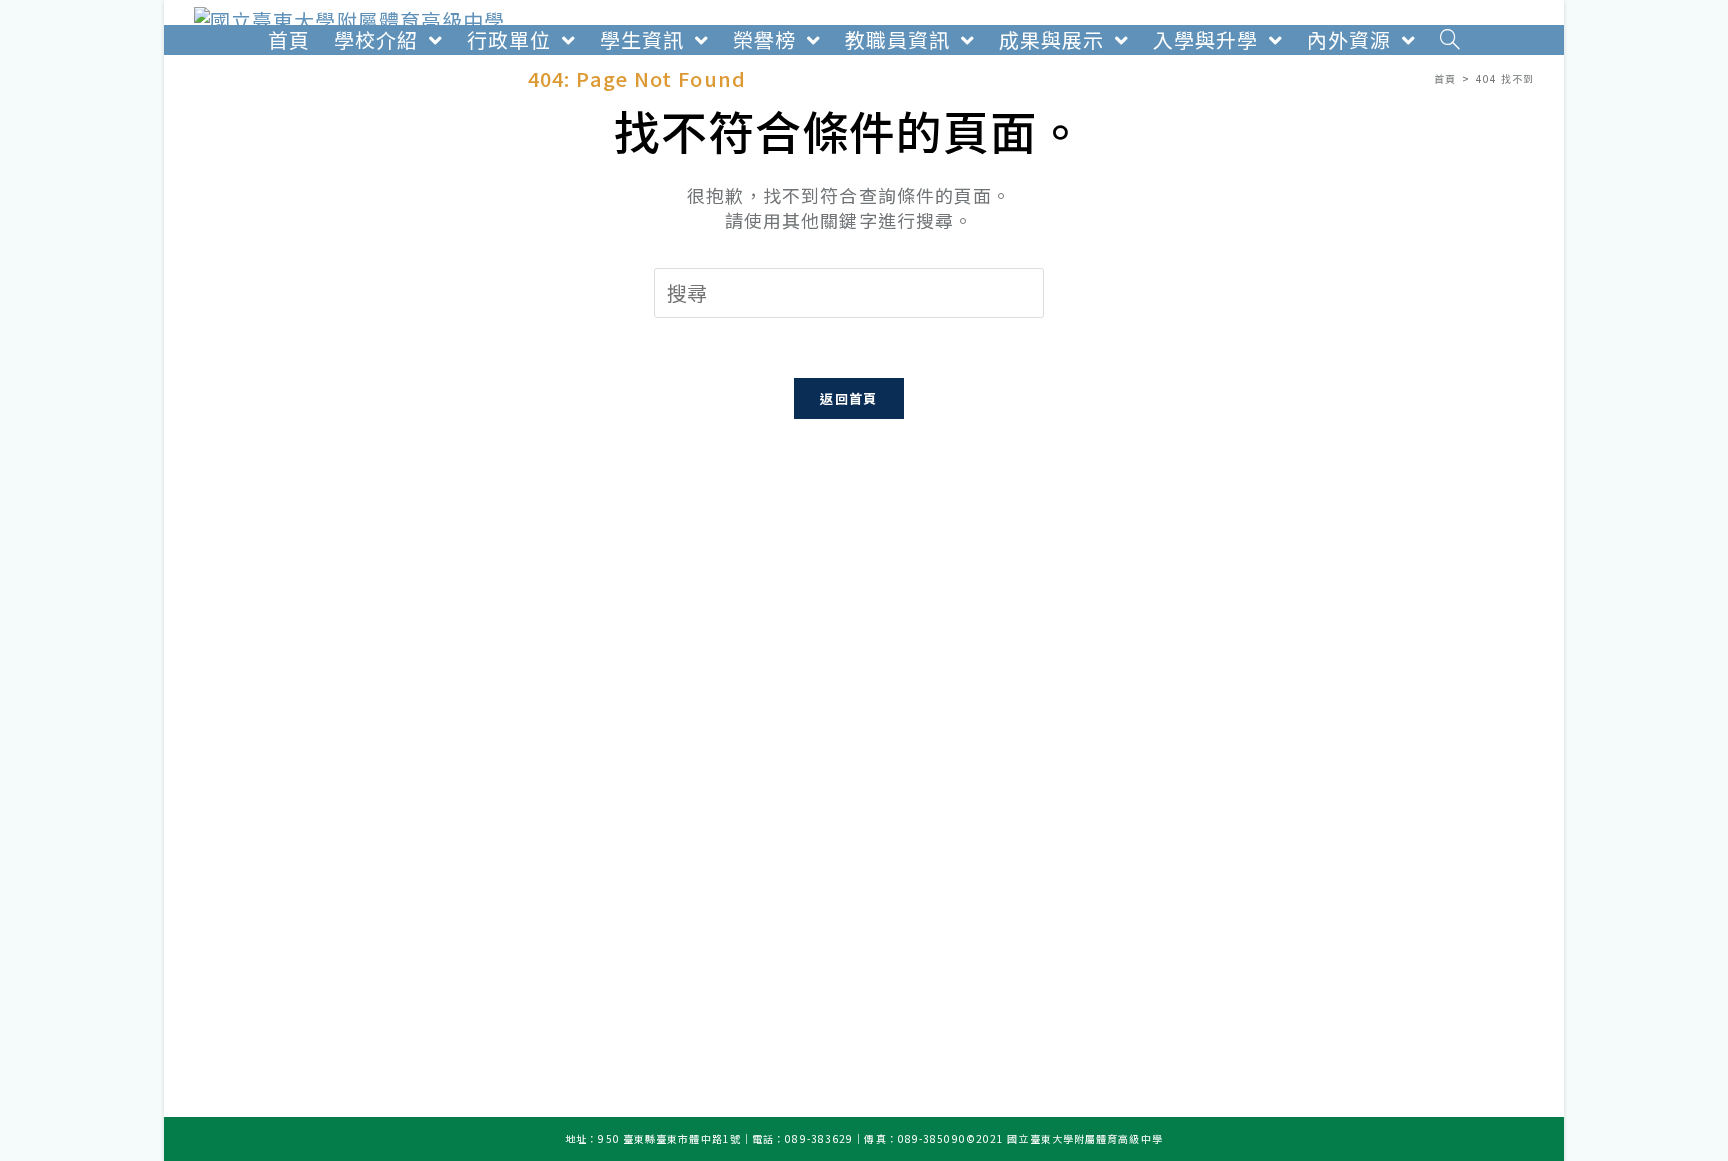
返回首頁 (848, 398)
